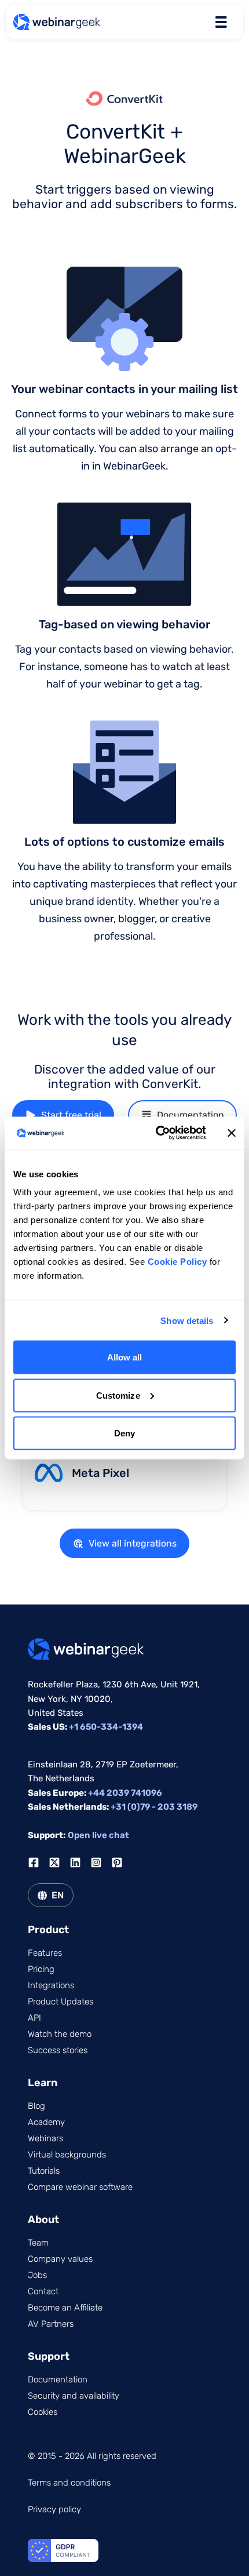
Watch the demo (60, 2034)
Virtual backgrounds (67, 2155)
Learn (43, 2083)
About (43, 2220)
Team (38, 2243)
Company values (60, 2259)
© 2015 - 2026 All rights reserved (92, 2456)
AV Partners (51, 2324)
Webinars (45, 2138)
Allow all (125, 1357)
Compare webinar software (80, 2187)
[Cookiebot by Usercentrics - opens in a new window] (157, 1133)
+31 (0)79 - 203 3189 (154, 1807)
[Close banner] (232, 1133)
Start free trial (71, 1115)
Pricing (41, 1969)
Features (45, 1953)
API (34, 2018)
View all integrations (133, 1543)
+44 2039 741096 (125, 1793)
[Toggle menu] (221, 22)
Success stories (58, 2050)
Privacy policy (54, 2509)
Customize (118, 1395)
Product (48, 1930)
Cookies (43, 2412)
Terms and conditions (69, 2483)
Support (49, 2356)
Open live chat (98, 1835)
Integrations (51, 1985)
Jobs (37, 2275)
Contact (43, 2291)
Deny (124, 1433)
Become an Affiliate (65, 2308)
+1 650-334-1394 (106, 1727)
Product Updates (61, 2002)
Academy (46, 2122)
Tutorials (44, 2171)
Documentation (191, 1115)
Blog (36, 2106)
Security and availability (74, 2396)
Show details (187, 1320)
